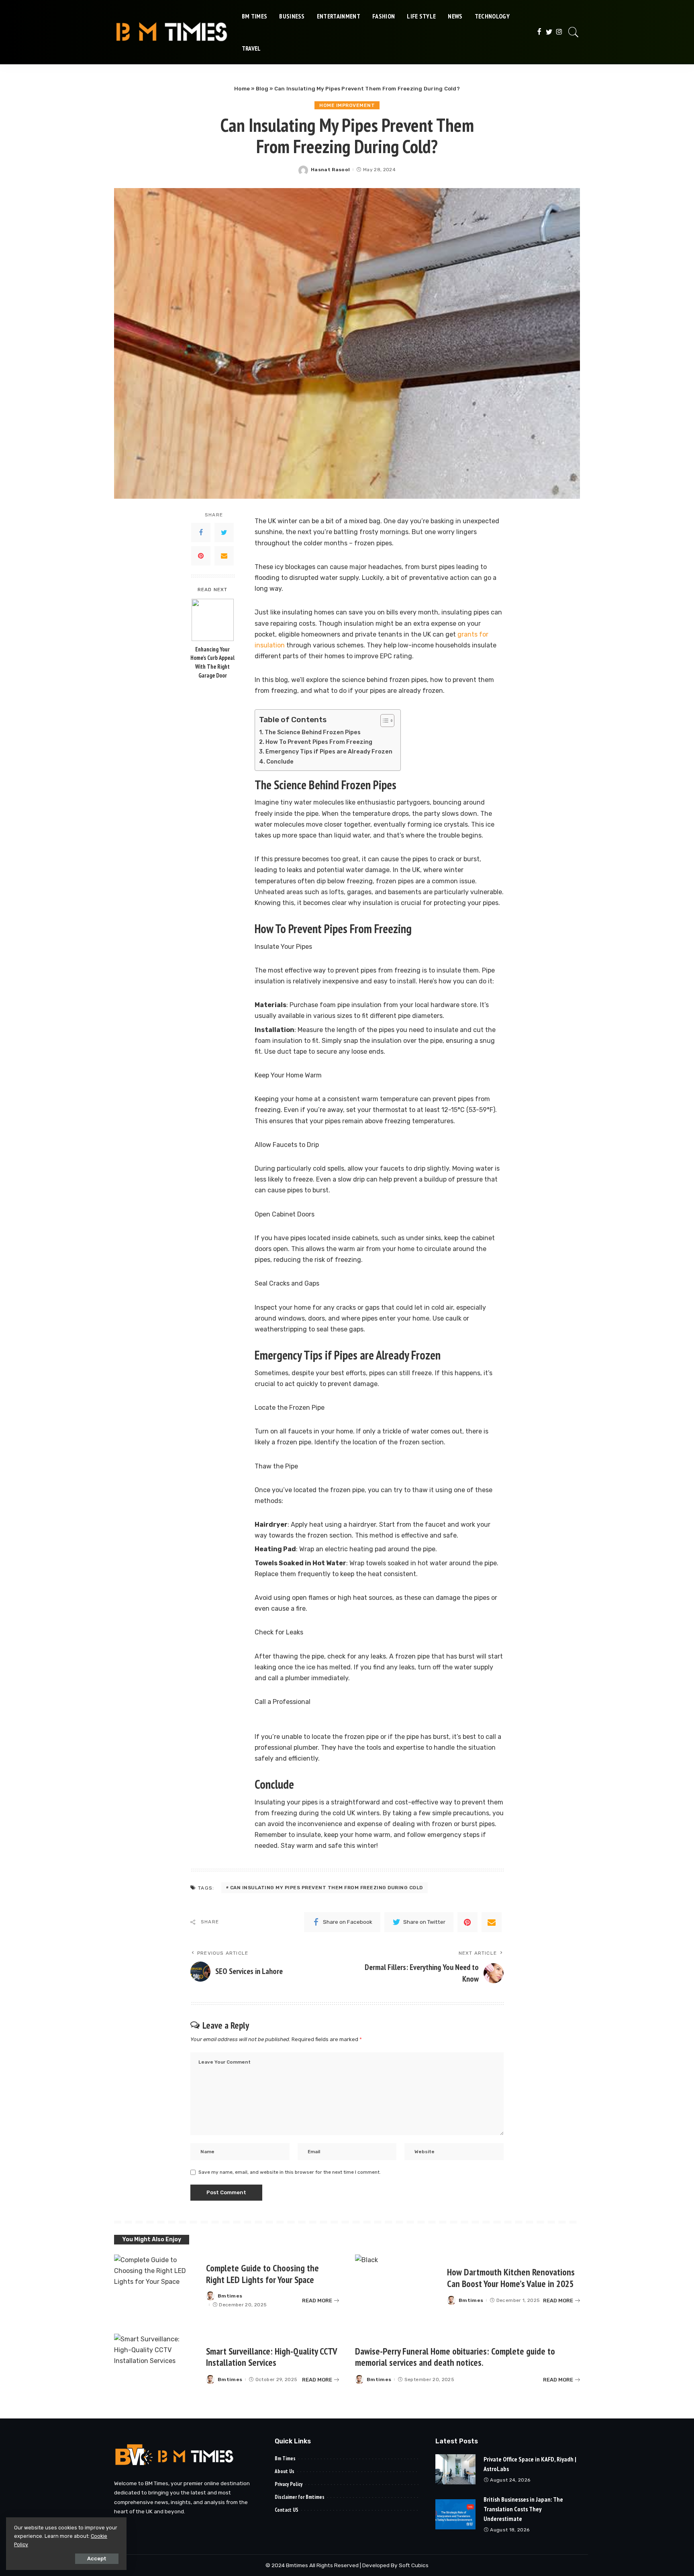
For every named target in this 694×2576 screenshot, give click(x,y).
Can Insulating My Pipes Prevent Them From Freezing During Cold (327, 1888)
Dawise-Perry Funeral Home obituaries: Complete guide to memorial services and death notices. (455, 2357)
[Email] (224, 556)
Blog (262, 89)
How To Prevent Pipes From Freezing (319, 742)
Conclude (280, 762)
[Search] (574, 32)
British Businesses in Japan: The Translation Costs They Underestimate (523, 2509)
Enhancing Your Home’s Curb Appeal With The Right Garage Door (212, 662)
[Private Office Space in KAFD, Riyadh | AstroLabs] (455, 2469)
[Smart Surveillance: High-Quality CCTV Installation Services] (156, 2365)
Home (242, 89)
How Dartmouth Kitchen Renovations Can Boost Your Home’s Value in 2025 (511, 2278)
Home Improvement (347, 105)
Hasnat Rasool (330, 170)
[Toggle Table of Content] (383, 721)
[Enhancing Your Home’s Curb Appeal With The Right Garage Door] (213, 620)
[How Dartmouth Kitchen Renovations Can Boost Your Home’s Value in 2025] (397, 2286)
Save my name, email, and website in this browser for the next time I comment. (290, 2172)
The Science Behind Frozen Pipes (313, 732)
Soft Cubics (414, 2565)
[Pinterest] (201, 556)
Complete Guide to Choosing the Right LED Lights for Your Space (262, 2274)
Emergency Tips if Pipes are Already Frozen (329, 752)
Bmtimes (230, 2296)
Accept (97, 2559)
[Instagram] (559, 32)
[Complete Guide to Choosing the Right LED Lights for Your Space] (156, 2286)
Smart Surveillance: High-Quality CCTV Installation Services (272, 2357)
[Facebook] (539, 32)
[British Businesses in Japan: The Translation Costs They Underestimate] (455, 2514)
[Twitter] (549, 32)
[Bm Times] (172, 32)
